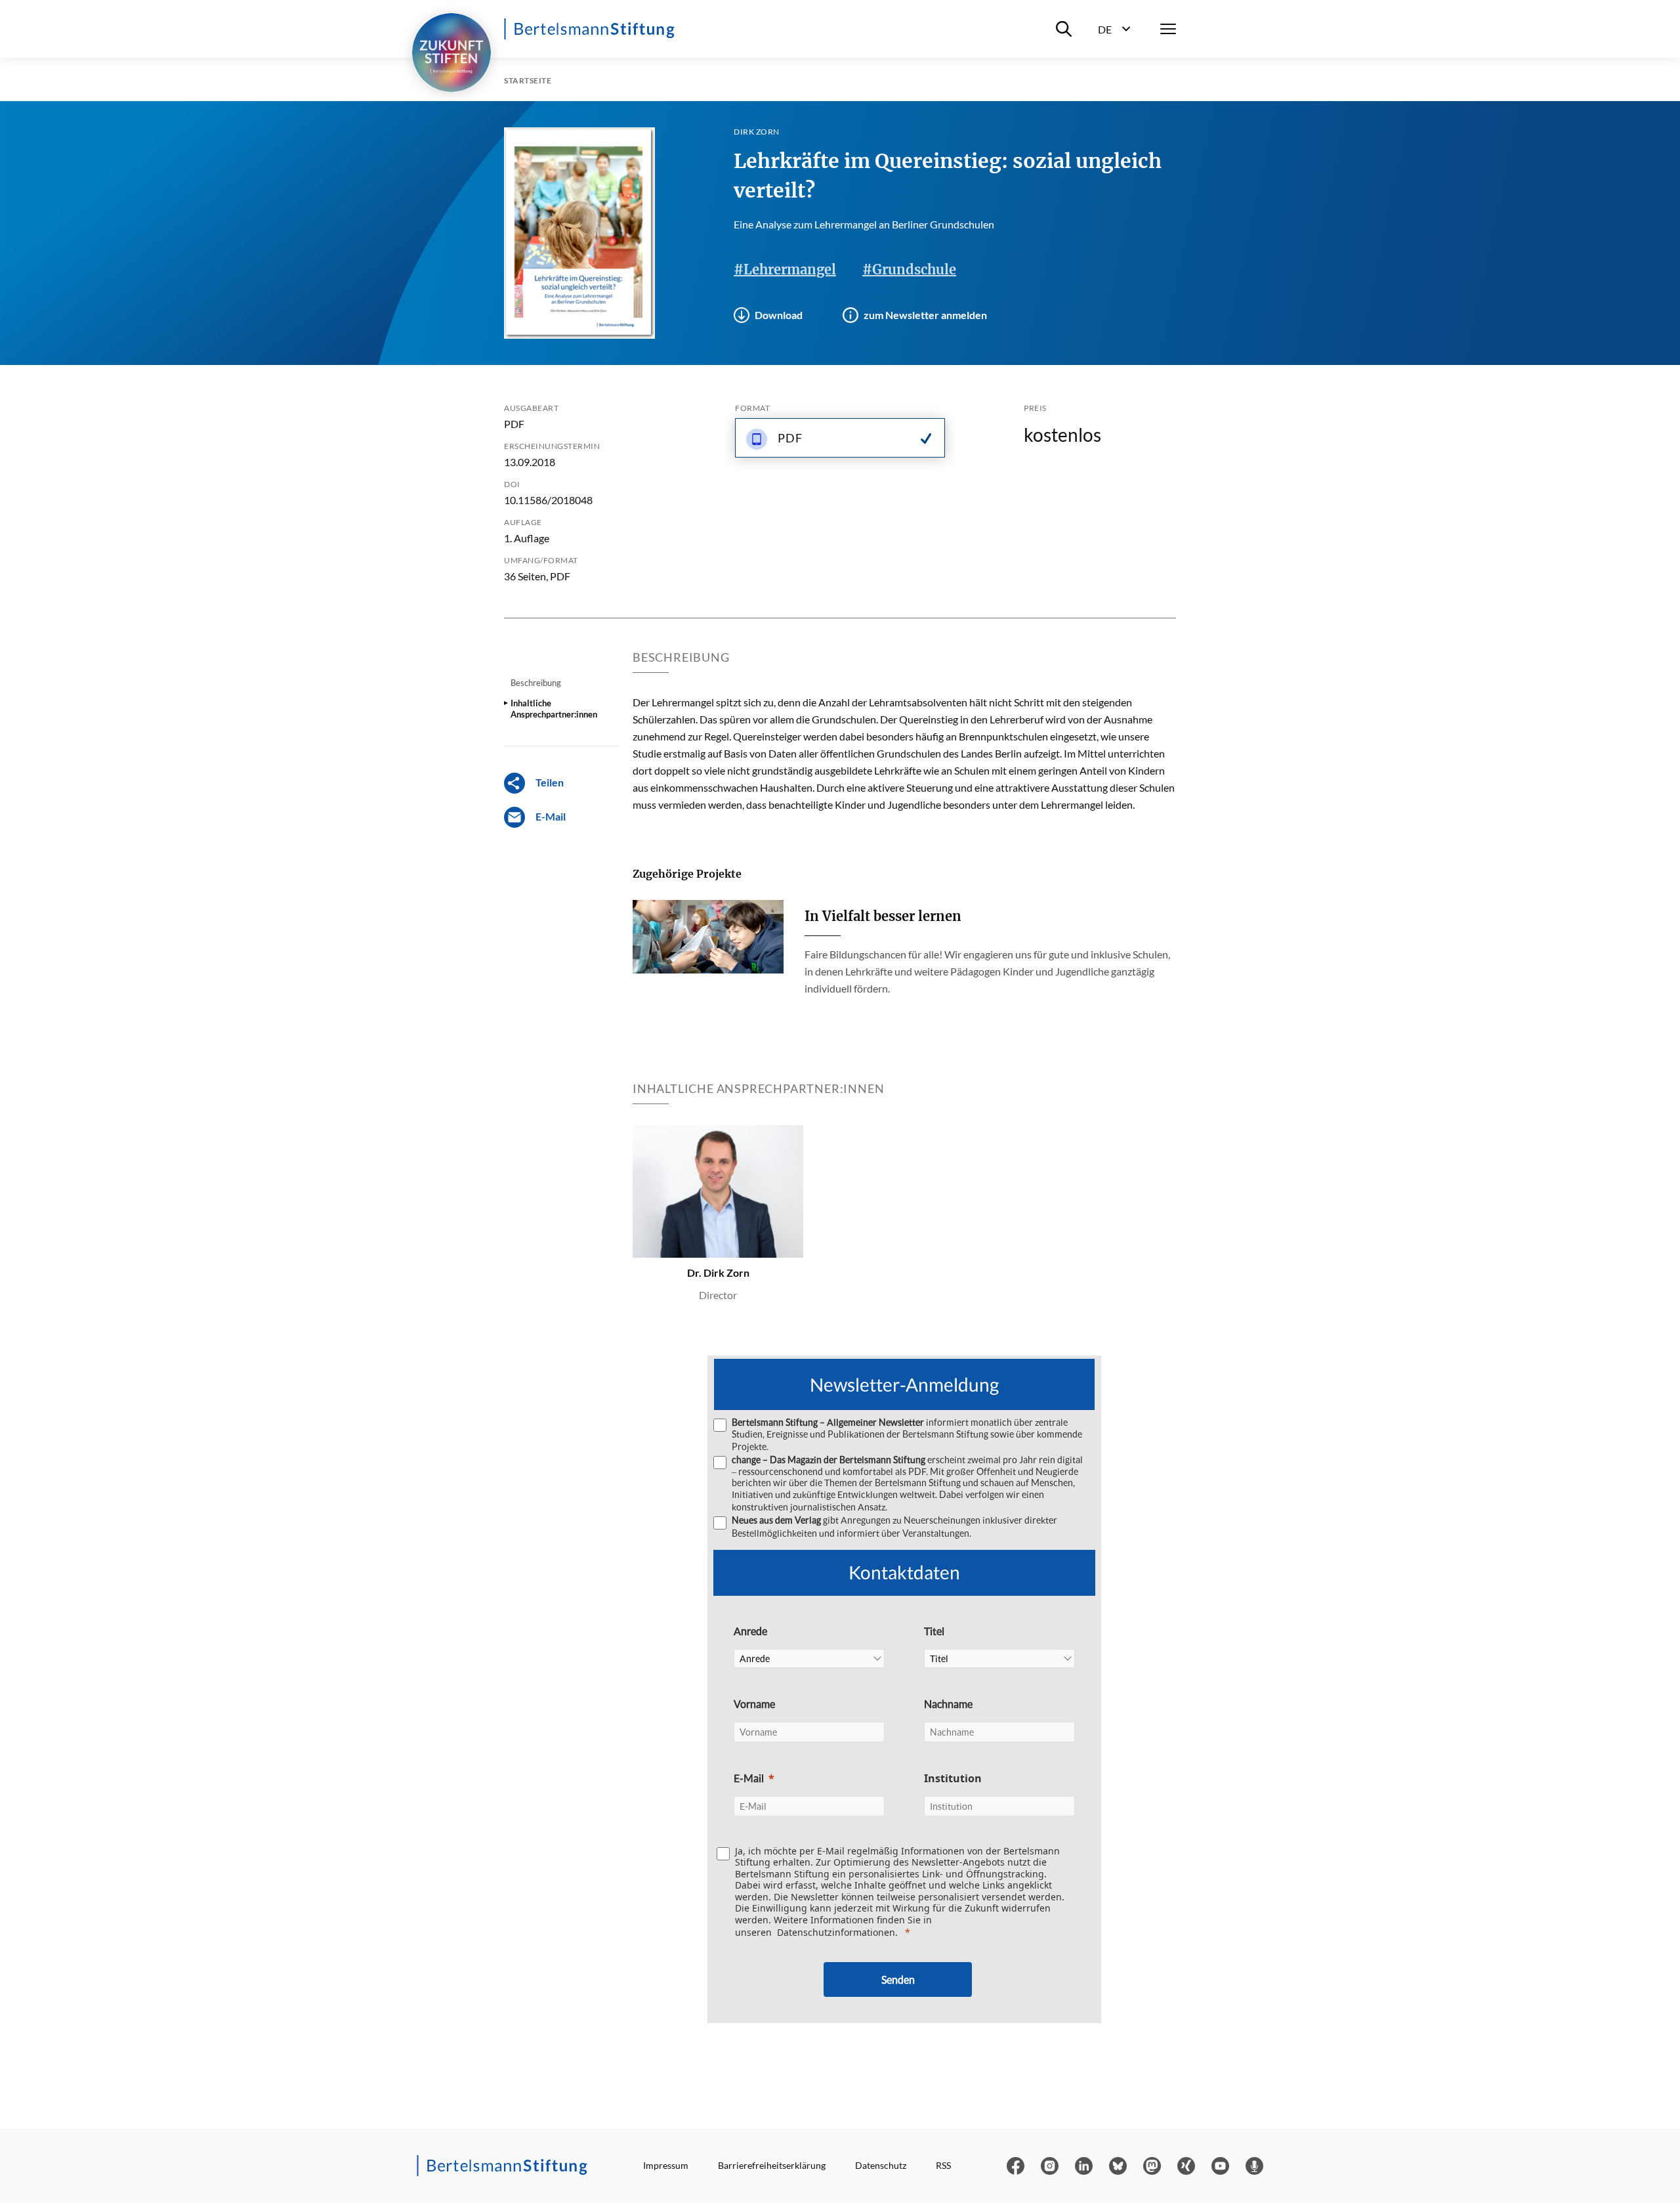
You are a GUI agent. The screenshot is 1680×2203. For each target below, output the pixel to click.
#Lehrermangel (785, 269)
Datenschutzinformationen (836, 1932)
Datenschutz (881, 2165)
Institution (953, 1778)
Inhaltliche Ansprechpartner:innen (554, 708)
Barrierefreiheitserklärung (772, 2165)
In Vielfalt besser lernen (883, 916)
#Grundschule (909, 269)
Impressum (666, 2165)
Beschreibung (536, 683)
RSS (943, 2165)
